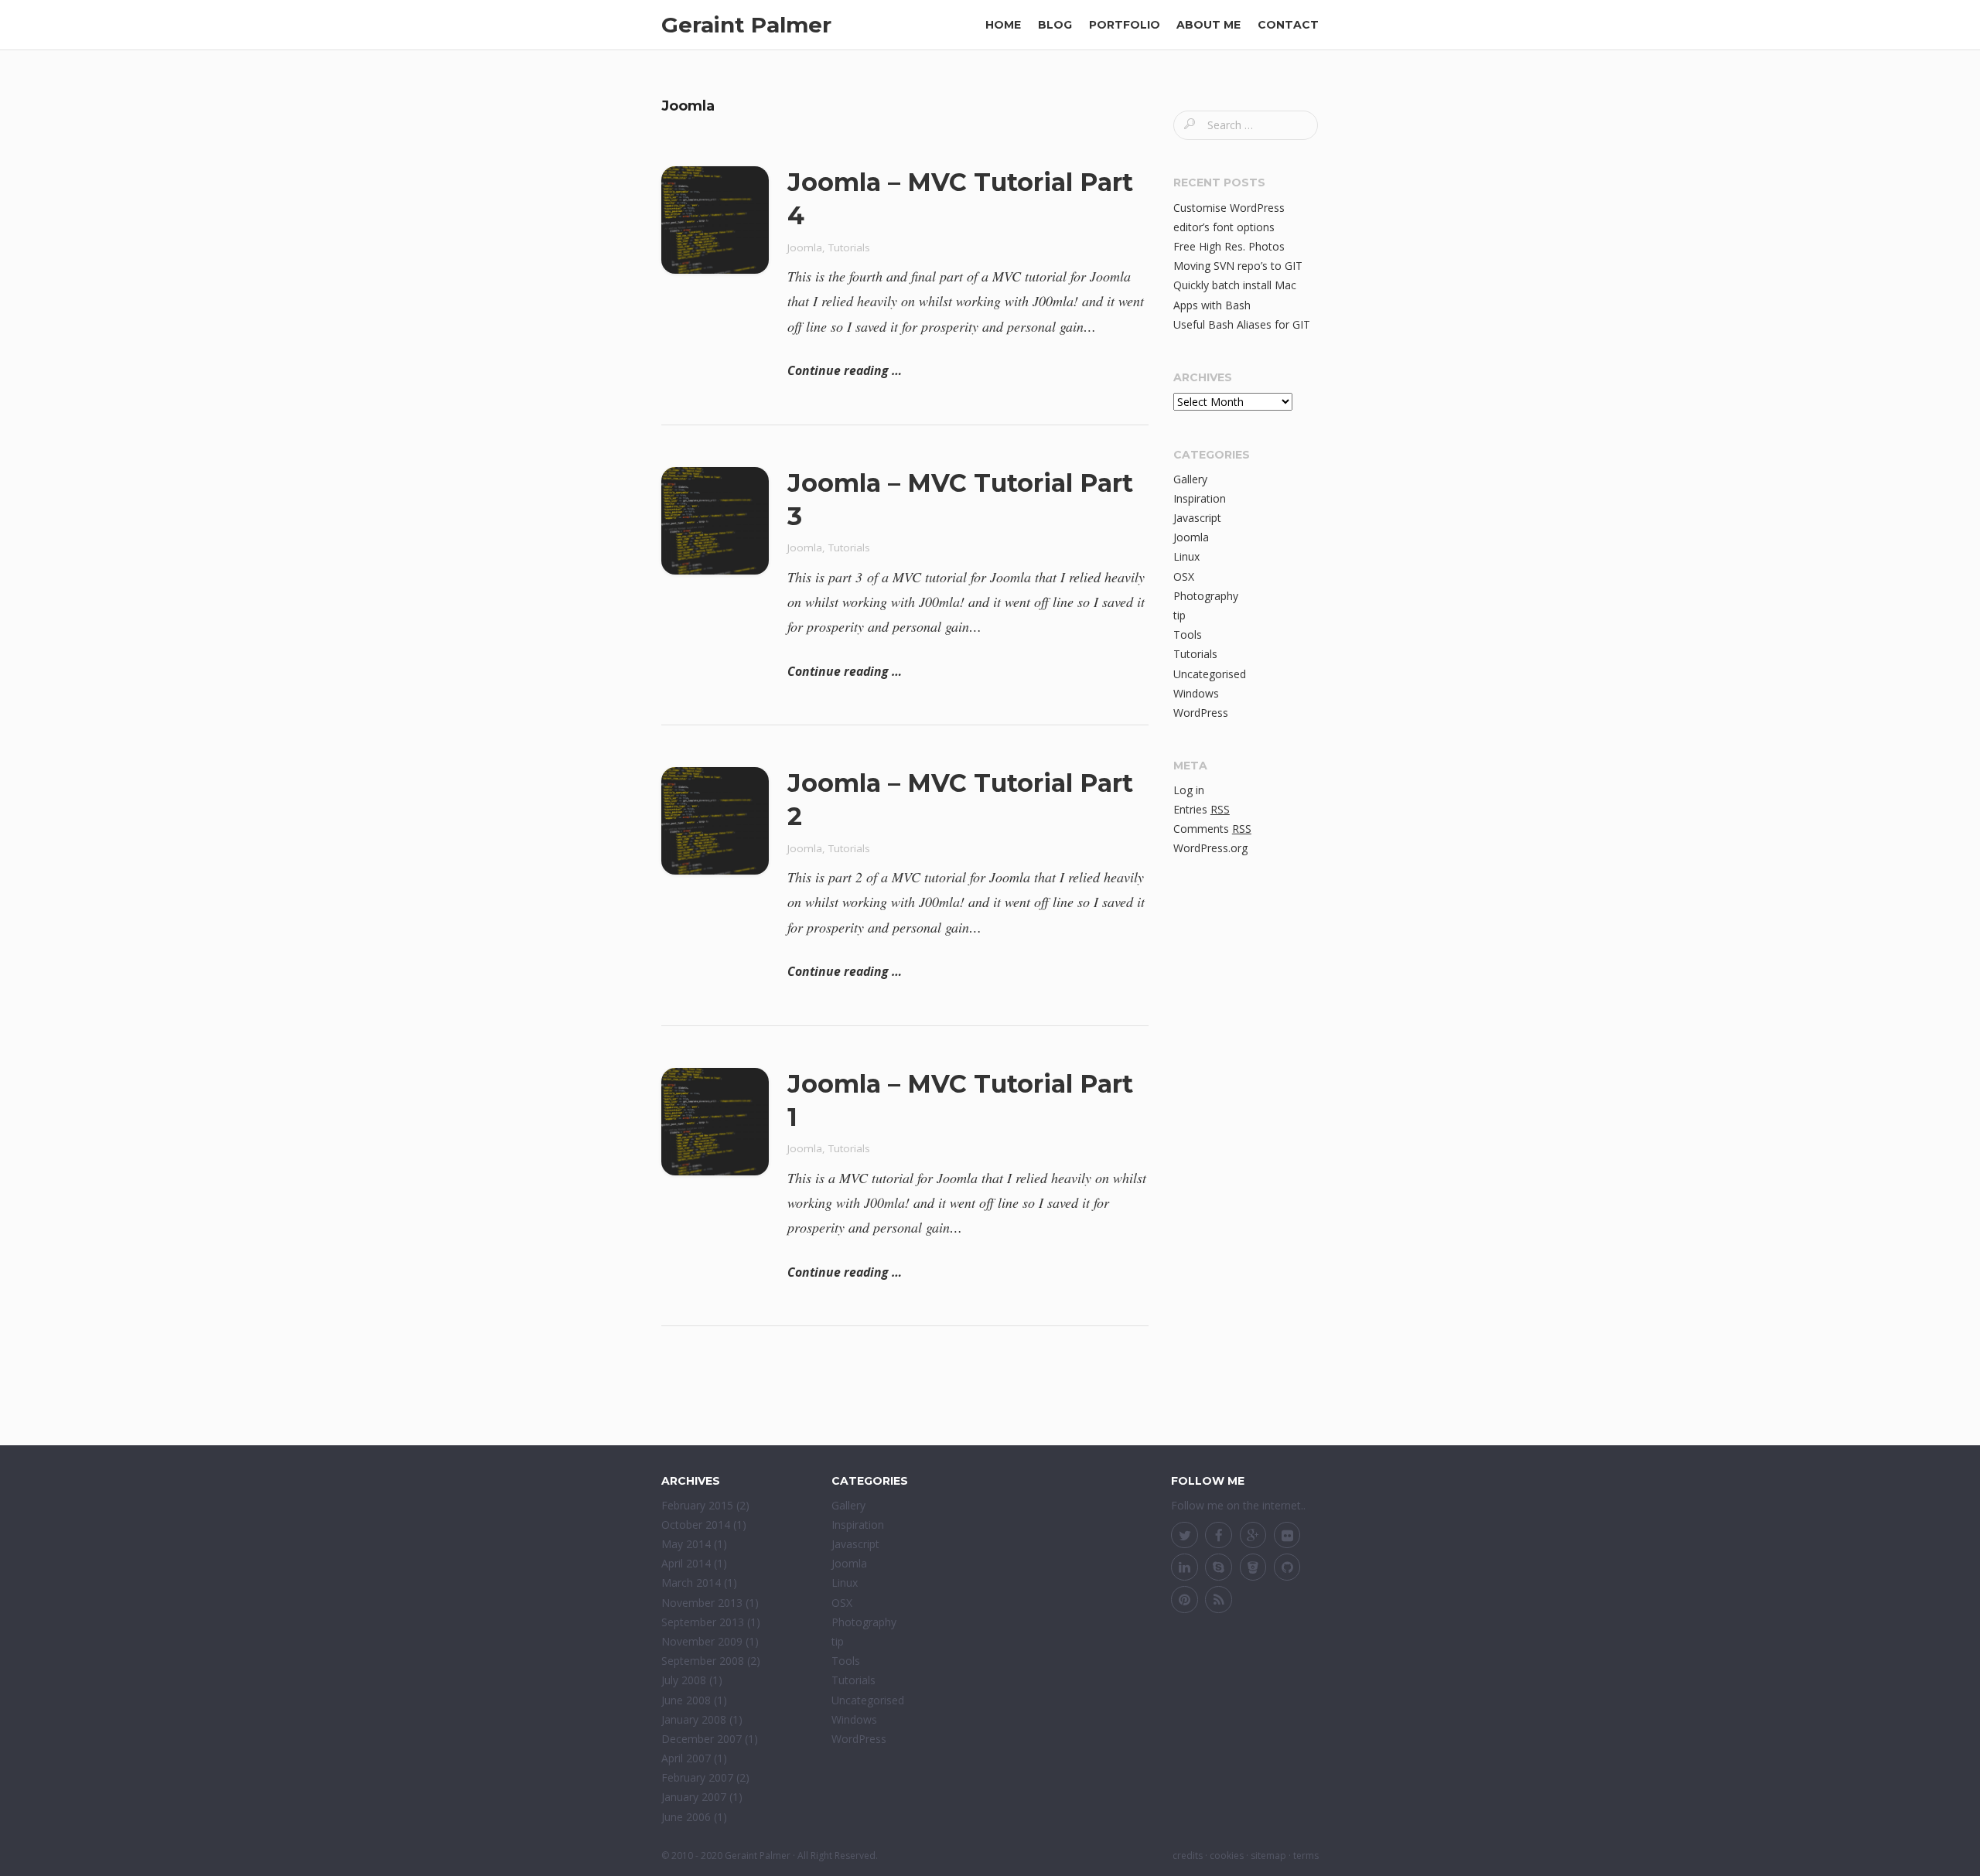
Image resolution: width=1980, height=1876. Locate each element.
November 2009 (702, 1641)
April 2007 (686, 1758)
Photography (1206, 596)
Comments (1212, 829)
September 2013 (703, 1622)
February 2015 (697, 1505)
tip (1179, 615)
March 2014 (691, 1583)
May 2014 (686, 1544)
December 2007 (702, 1739)
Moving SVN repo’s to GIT (1238, 266)
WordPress (1201, 713)
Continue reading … (845, 370)
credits (1188, 1856)
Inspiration (1200, 498)
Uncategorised (1210, 674)
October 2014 (696, 1525)
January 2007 (694, 1797)
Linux (1186, 556)
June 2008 (686, 1700)
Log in (1189, 790)
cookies (1227, 1856)
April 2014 (686, 1563)
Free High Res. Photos (1229, 246)
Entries (1202, 809)
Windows (1196, 693)
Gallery (1190, 479)
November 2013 (702, 1603)
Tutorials (849, 247)
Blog (1055, 25)
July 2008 (684, 1680)
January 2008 (694, 1719)
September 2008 (703, 1661)
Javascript (1197, 518)
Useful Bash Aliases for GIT (1242, 324)
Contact (1288, 25)
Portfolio (1125, 25)
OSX (1184, 576)
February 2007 (697, 1777)
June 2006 (686, 1817)
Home (1003, 25)
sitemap (1268, 1856)
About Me (1208, 25)
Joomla (805, 247)
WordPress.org (1210, 848)
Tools (1188, 634)
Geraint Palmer (746, 25)
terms (1306, 1856)
